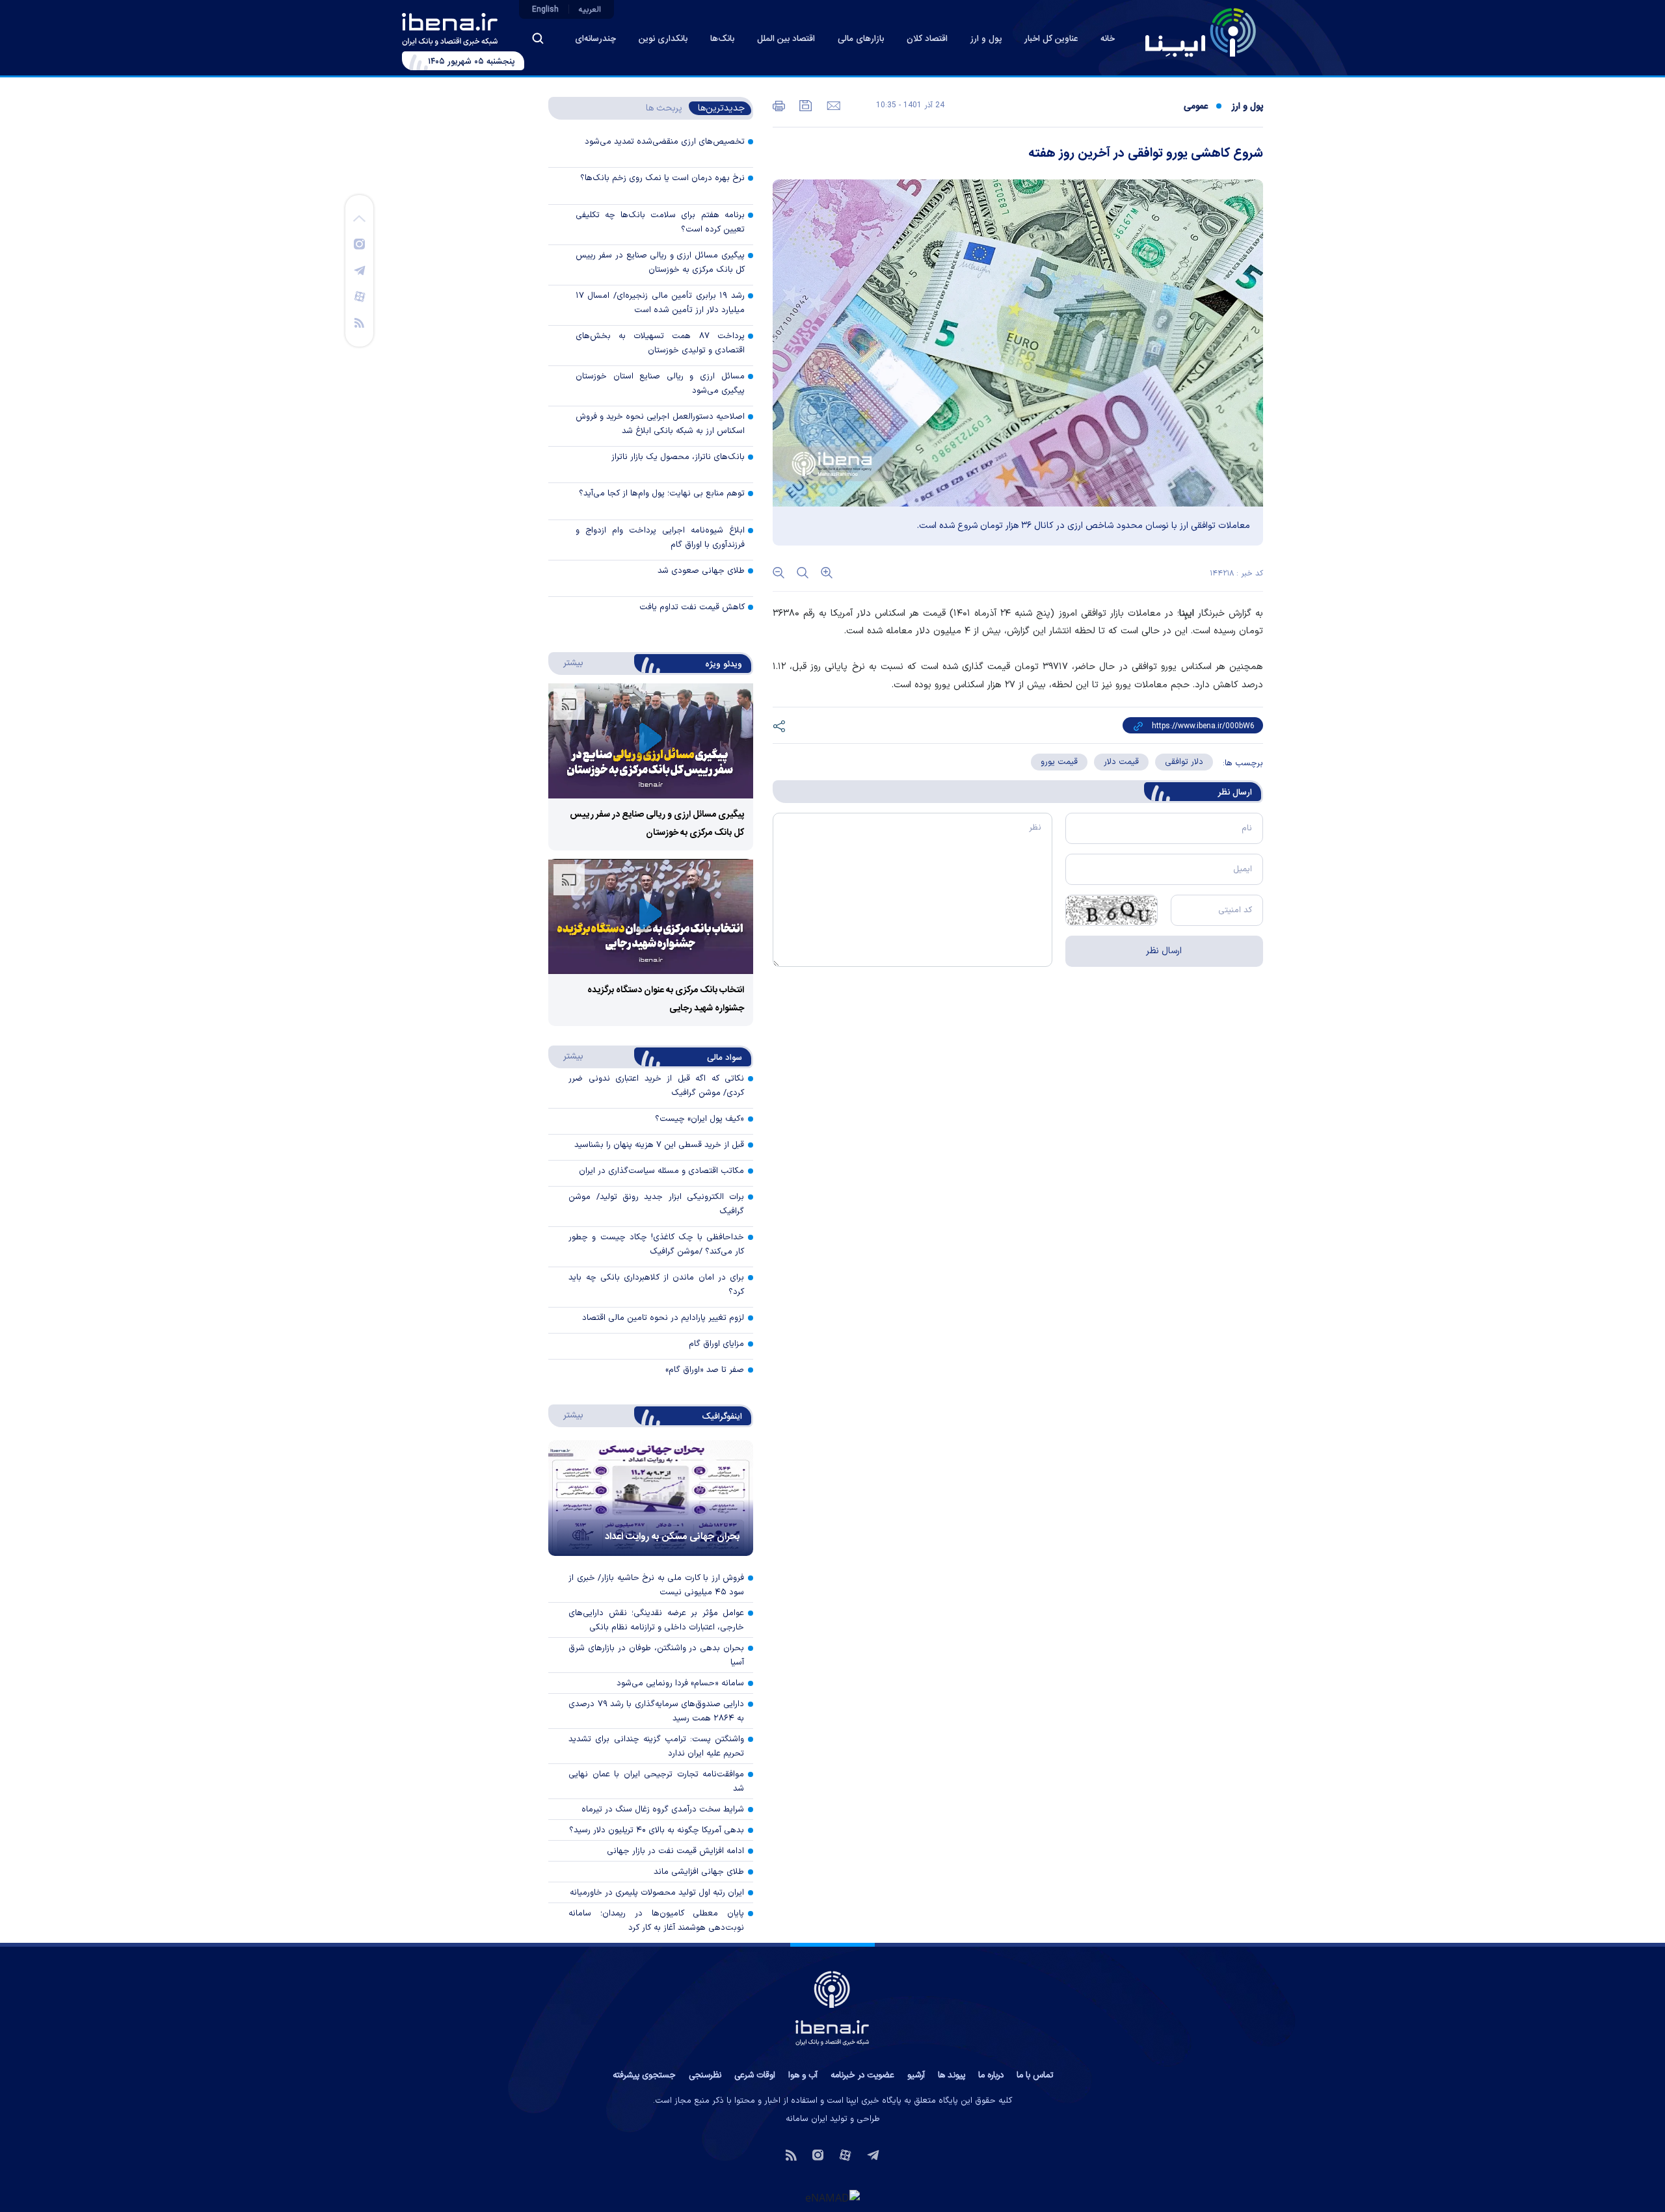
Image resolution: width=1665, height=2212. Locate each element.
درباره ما (991, 2075)
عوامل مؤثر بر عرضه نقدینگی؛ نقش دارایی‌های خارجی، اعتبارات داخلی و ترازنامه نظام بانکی (656, 1620)
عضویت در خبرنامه (862, 2075)
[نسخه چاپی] (779, 105)
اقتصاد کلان (927, 39)
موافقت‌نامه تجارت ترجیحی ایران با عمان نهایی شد (656, 1782)
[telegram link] (360, 270)
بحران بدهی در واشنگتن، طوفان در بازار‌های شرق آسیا (656, 1655)
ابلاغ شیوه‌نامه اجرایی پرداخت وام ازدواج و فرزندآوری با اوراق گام (660, 538)
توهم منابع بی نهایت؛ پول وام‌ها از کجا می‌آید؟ (662, 494)
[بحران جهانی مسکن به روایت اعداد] (651, 1498)
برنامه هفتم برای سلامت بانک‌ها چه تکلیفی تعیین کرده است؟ (660, 222)
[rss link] (359, 322)
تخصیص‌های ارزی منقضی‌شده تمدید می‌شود (665, 142)
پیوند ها (952, 2075)
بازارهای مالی (861, 39)
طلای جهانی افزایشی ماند (699, 1872)
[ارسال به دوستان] (832, 105)
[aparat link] (360, 296)
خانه (1108, 39)
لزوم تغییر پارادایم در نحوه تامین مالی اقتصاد (663, 1318)
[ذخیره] (805, 105)
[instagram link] (359, 243)
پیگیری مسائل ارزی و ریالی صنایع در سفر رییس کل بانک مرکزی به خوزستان (660, 263)
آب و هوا (803, 2075)
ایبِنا (1187, 613)
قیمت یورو (1059, 762)
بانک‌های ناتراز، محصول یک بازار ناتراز (678, 457)
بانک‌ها (722, 39)
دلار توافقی (1184, 762)
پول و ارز (986, 39)
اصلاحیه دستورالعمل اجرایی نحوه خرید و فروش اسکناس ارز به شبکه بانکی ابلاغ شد (660, 424)
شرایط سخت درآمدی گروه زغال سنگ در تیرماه (663, 1810)
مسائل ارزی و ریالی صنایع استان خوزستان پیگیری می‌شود (660, 384)
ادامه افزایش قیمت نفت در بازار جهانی (675, 1851)
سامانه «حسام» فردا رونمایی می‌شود (680, 1683)
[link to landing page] (1201, 33)
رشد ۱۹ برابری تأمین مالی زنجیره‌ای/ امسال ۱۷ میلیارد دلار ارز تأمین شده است (660, 303)
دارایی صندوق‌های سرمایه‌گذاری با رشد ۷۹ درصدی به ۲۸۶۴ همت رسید (656, 1711)
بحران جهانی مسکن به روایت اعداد (673, 1537)
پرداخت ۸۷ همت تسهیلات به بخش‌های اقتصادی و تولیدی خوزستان (660, 343)
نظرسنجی (705, 2075)
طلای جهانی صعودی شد (701, 571)
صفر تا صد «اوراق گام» (705, 1370)
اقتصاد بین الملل (786, 39)
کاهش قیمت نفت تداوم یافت (692, 607)
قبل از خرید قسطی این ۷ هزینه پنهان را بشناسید (659, 1145)
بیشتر (567, 663)
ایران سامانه (806, 2119)
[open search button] (538, 38)
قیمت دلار (1121, 762)
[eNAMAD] (832, 2197)
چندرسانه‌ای (595, 39)
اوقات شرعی (755, 2075)
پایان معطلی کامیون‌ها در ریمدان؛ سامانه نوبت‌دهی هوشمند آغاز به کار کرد (656, 1921)
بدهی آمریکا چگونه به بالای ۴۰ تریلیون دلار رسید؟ (657, 1830)
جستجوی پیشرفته (644, 2075)
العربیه (590, 10)
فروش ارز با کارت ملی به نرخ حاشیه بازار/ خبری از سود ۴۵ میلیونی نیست (656, 1585)
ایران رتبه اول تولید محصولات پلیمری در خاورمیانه (657, 1893)
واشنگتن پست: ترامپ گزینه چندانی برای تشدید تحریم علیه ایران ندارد (656, 1746)
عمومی (1196, 107)
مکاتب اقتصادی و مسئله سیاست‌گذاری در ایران (661, 1171)
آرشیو (916, 2075)
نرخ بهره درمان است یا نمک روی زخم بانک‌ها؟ (662, 178)
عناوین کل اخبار (1051, 39)
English (545, 10)
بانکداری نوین (663, 39)
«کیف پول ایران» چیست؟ (699, 1119)
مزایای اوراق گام (716, 1344)
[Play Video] (650, 741)
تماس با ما (1035, 2075)
